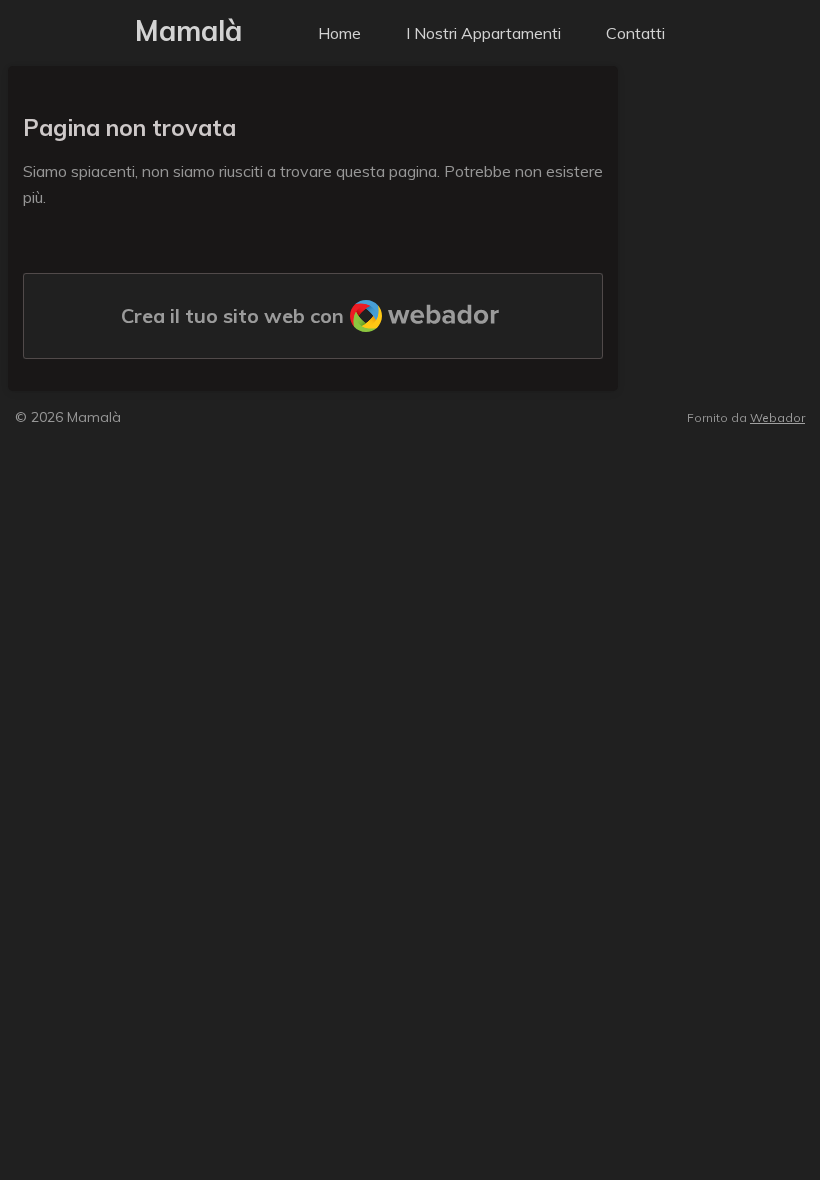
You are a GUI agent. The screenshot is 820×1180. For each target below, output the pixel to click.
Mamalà (188, 30)
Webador (777, 417)
